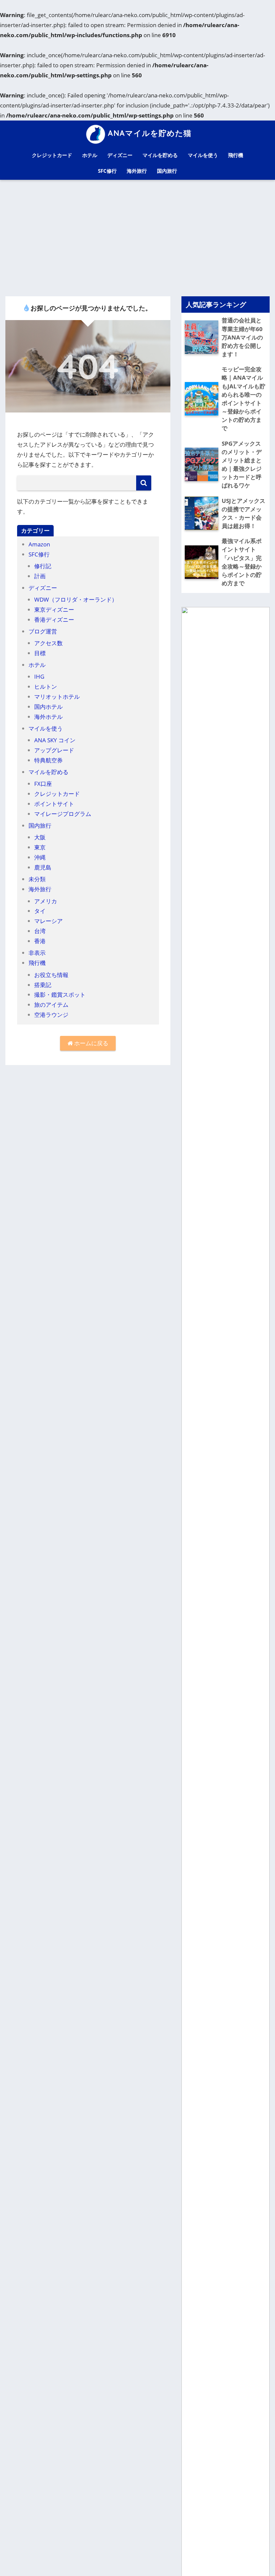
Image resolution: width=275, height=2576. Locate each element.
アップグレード (54, 750)
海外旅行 (137, 171)
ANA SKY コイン (55, 740)
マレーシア (48, 921)
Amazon (39, 544)
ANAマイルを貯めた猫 (150, 133)
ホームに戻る (91, 1043)
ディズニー (120, 155)
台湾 (40, 931)
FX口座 (43, 784)
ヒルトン (46, 687)
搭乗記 (43, 985)
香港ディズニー (54, 620)
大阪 (40, 837)
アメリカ (46, 901)
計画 (40, 576)
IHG (39, 676)
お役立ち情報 (51, 975)
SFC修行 (107, 171)
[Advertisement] (137, 238)
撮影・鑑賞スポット (60, 995)
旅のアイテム (51, 1005)
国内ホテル (48, 707)
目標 (40, 653)
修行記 (43, 566)
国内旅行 (167, 171)
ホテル (90, 155)
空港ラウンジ (51, 1015)
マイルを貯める (160, 155)
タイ (40, 911)
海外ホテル (48, 717)
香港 (40, 941)
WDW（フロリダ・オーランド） (76, 599)
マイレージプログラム (63, 814)
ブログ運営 (43, 631)
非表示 (37, 953)
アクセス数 (48, 643)
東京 (40, 847)
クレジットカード (52, 155)
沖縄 (40, 857)
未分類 (37, 879)
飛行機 (236, 155)
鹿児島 (43, 867)
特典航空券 (48, 760)
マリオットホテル (57, 697)
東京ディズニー (54, 610)
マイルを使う (203, 155)
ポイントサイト (54, 804)
